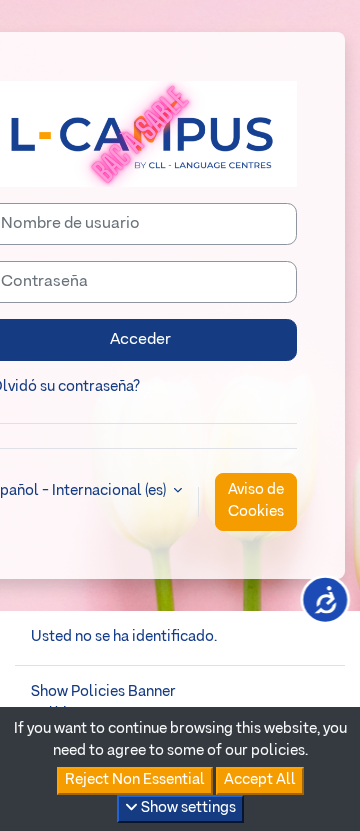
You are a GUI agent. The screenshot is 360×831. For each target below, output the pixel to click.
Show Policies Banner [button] (103, 692)
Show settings (187, 808)
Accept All (260, 780)
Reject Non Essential (135, 780)
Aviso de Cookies (256, 501)
